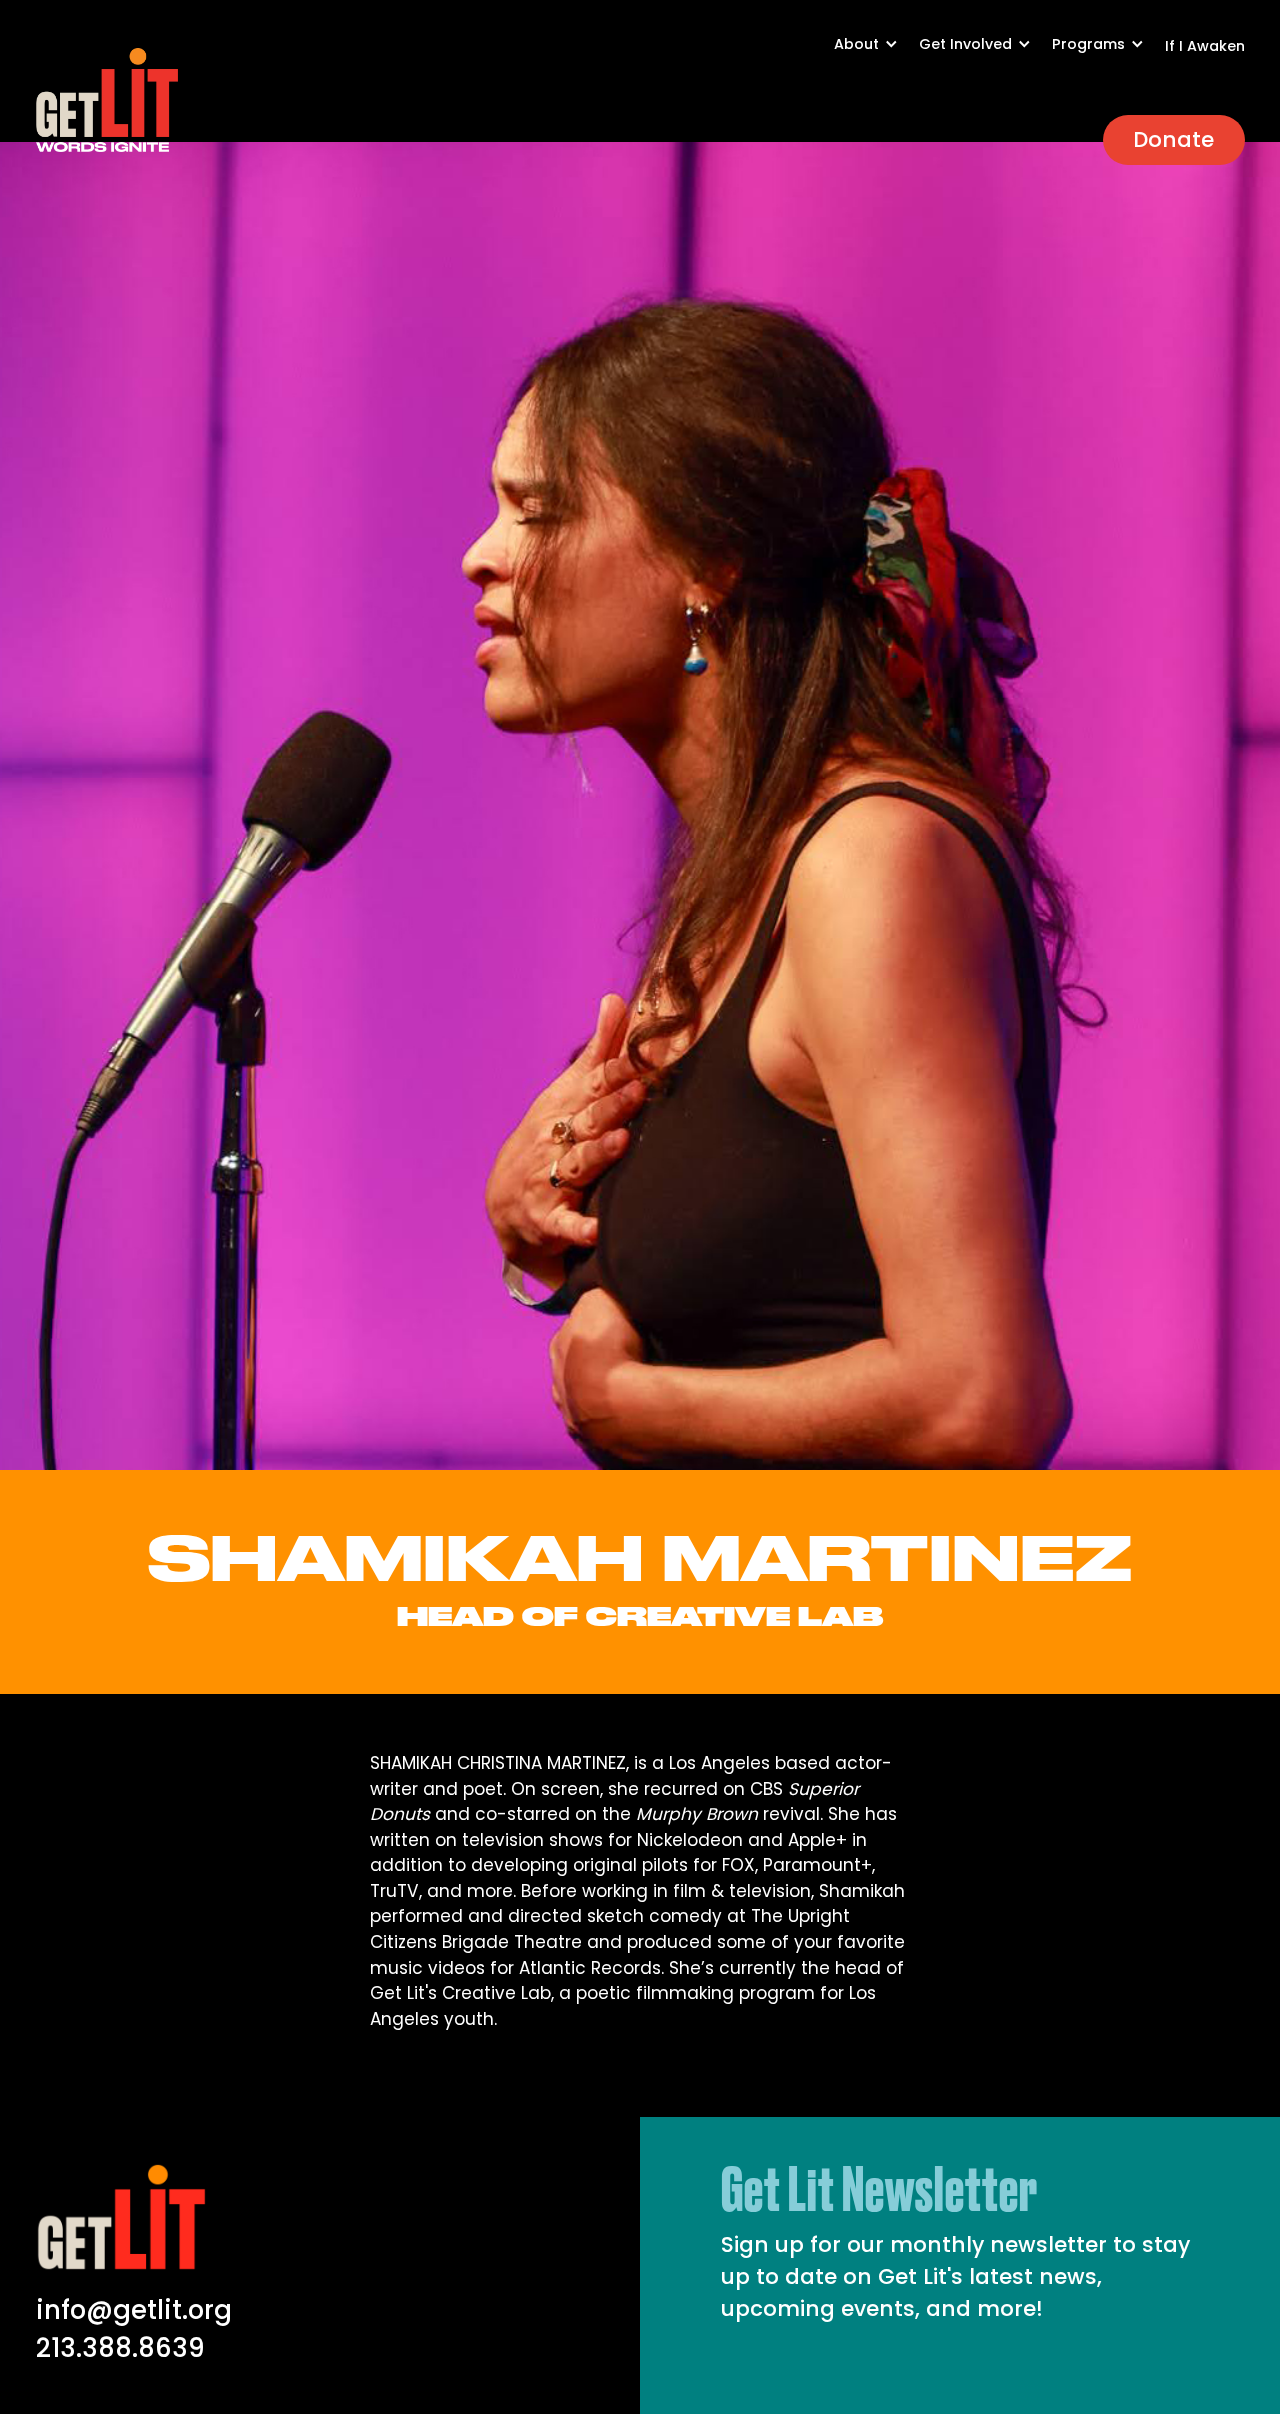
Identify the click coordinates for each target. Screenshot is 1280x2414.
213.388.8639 (120, 2348)
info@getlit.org (134, 2310)
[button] (876, 54)
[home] (107, 100)
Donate (1173, 139)
